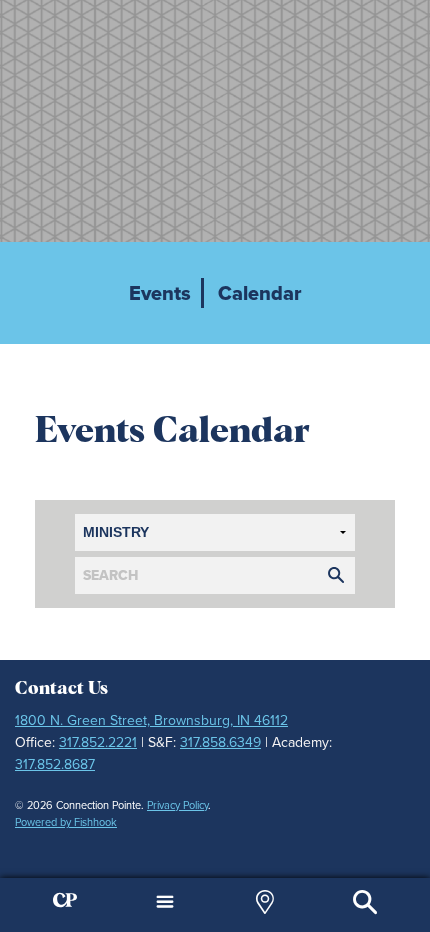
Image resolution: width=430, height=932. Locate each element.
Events (160, 293)
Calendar (260, 293)
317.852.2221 (98, 742)
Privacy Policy (177, 805)
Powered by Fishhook (66, 822)
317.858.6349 (220, 742)
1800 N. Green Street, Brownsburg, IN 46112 (151, 720)
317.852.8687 (55, 764)
